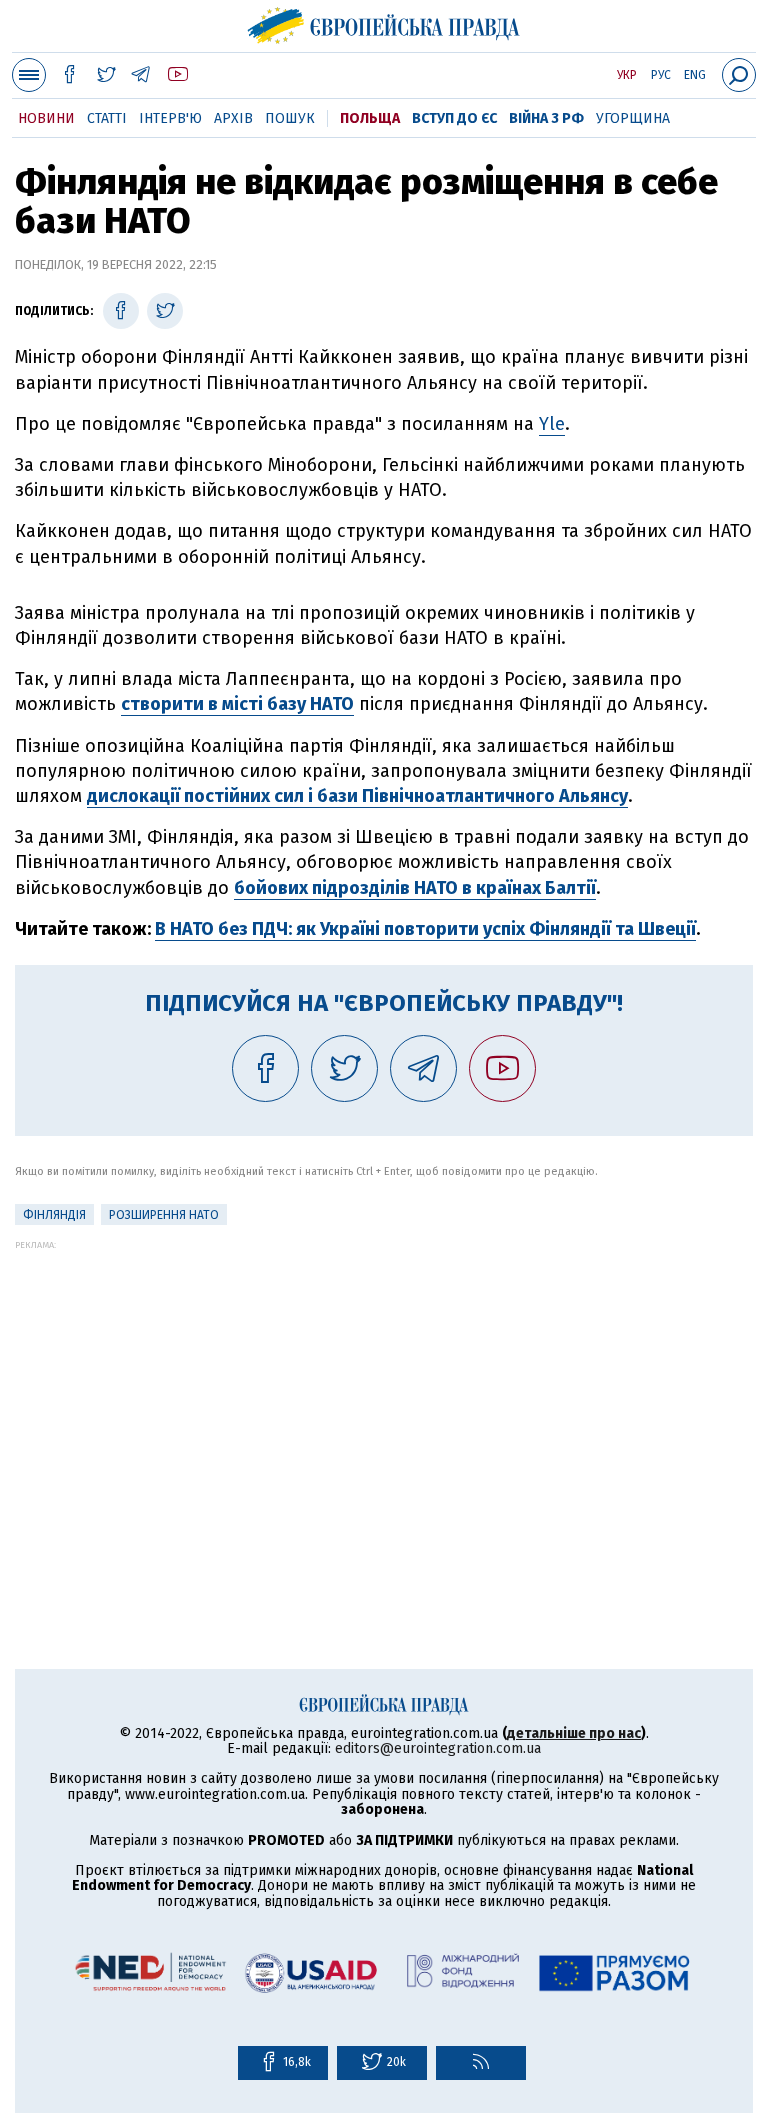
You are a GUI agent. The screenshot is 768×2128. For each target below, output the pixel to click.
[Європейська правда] (384, 23)
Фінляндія (54, 1215)
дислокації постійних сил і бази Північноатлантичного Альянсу (357, 796)
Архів (233, 118)
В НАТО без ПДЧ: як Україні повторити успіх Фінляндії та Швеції (425, 929)
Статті (107, 118)
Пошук (290, 118)
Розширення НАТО (164, 1215)
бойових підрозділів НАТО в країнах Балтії (415, 888)
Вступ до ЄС (454, 118)
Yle (552, 424)
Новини (46, 118)
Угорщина (633, 118)
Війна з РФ (546, 118)
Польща (370, 118)
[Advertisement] (384, 1390)
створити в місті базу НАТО (237, 704)
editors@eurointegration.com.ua (438, 1748)
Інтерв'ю (170, 118)
